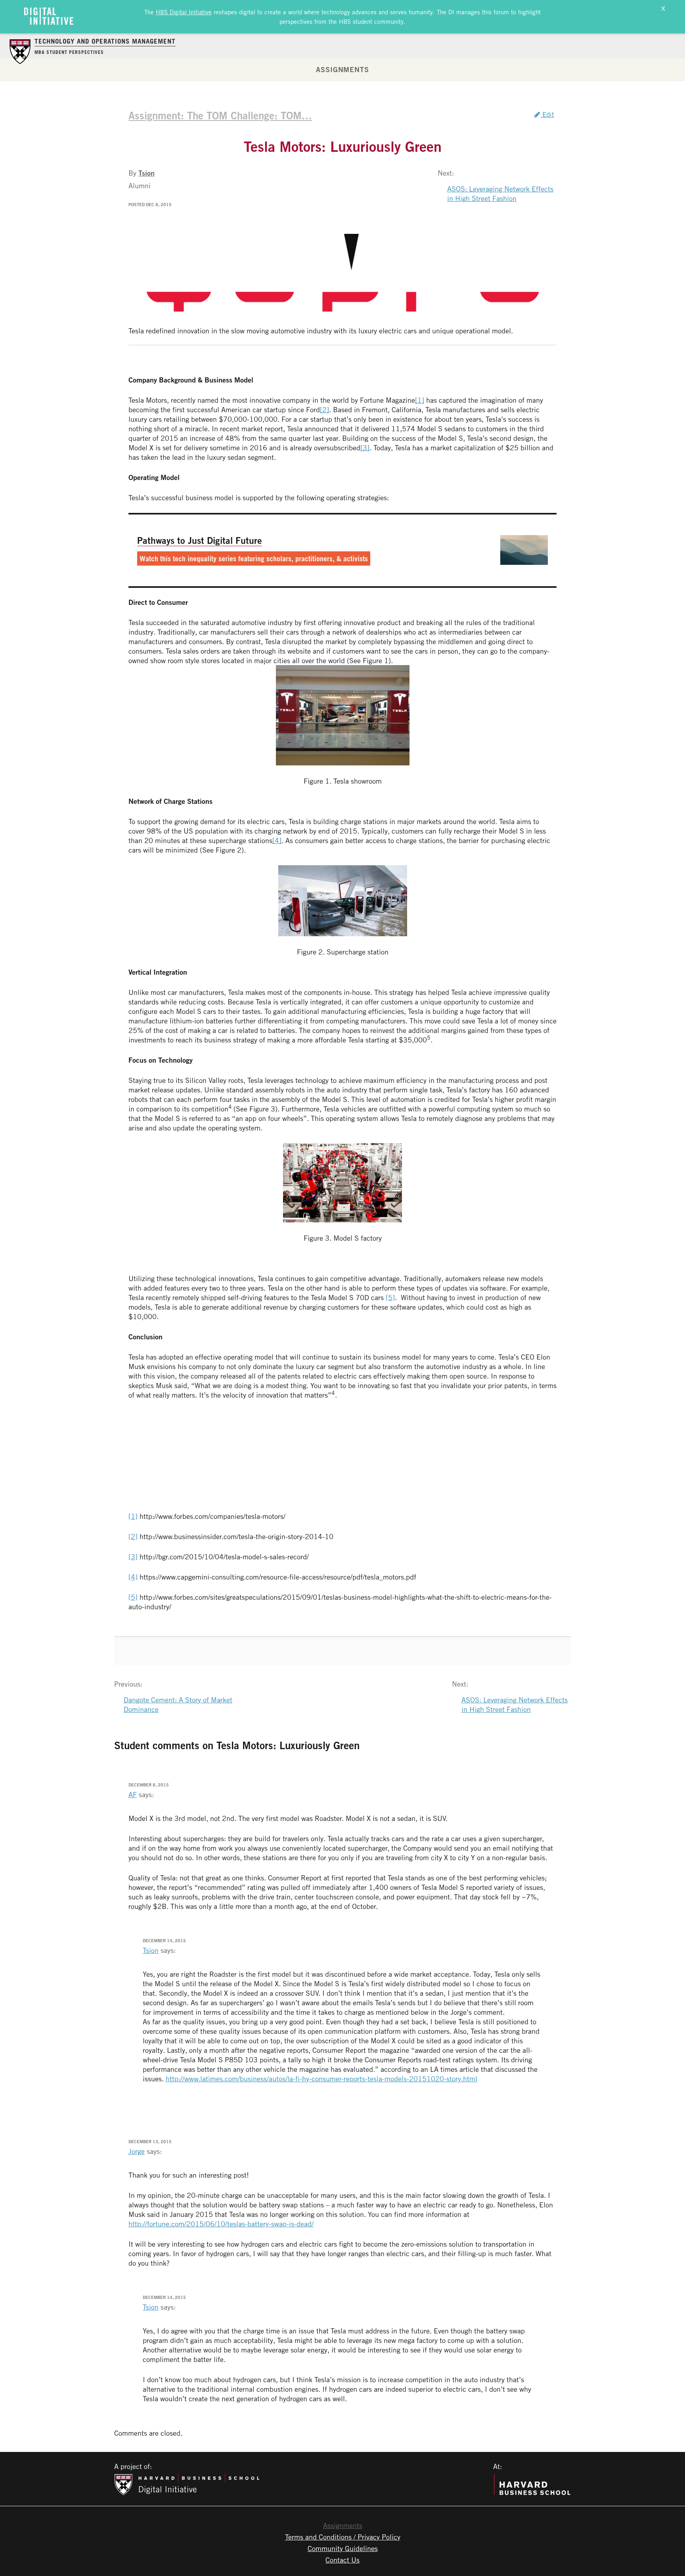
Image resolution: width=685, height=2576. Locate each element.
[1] (420, 400)
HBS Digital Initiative (184, 12)
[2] (324, 409)
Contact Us (342, 2560)
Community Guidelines (343, 2548)
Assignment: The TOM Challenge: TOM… (220, 115)
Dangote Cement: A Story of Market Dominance (178, 1704)
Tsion (146, 173)
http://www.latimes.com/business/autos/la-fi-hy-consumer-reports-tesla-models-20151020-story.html (321, 2079)
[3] (365, 448)
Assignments (342, 69)
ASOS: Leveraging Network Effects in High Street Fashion (500, 193)
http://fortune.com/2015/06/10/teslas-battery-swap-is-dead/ (221, 2224)
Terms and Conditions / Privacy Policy (343, 2537)
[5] (390, 1297)
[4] (277, 840)
